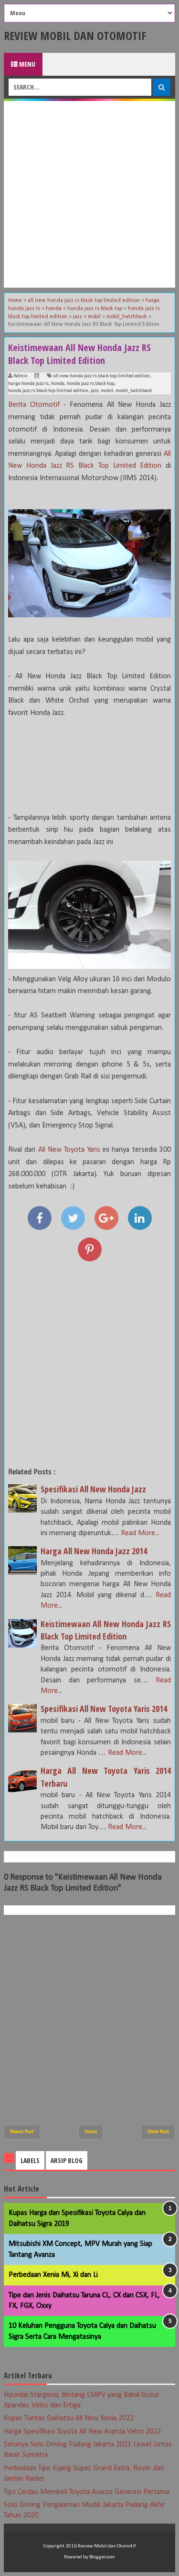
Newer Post (22, 2132)
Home (91, 2132)
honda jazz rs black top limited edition (48, 391)
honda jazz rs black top (90, 384)
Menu (26, 64)
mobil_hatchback (134, 391)
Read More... (140, 1533)
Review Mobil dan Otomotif (75, 35)
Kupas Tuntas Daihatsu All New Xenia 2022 (69, 2418)
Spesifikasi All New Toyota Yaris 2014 (104, 1709)
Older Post (158, 2132)
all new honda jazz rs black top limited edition (102, 376)
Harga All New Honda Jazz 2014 (94, 1551)
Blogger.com (102, 2557)
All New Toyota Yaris (69, 1150)
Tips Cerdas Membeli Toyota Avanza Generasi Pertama (87, 2492)
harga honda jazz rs (28, 384)
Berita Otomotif (34, 405)
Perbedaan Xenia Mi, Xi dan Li (53, 2275)
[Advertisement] (89, 194)
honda (58, 384)
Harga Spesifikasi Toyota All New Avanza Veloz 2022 (82, 2432)
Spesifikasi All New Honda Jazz (93, 1489)
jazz (95, 391)
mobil (107, 391)
